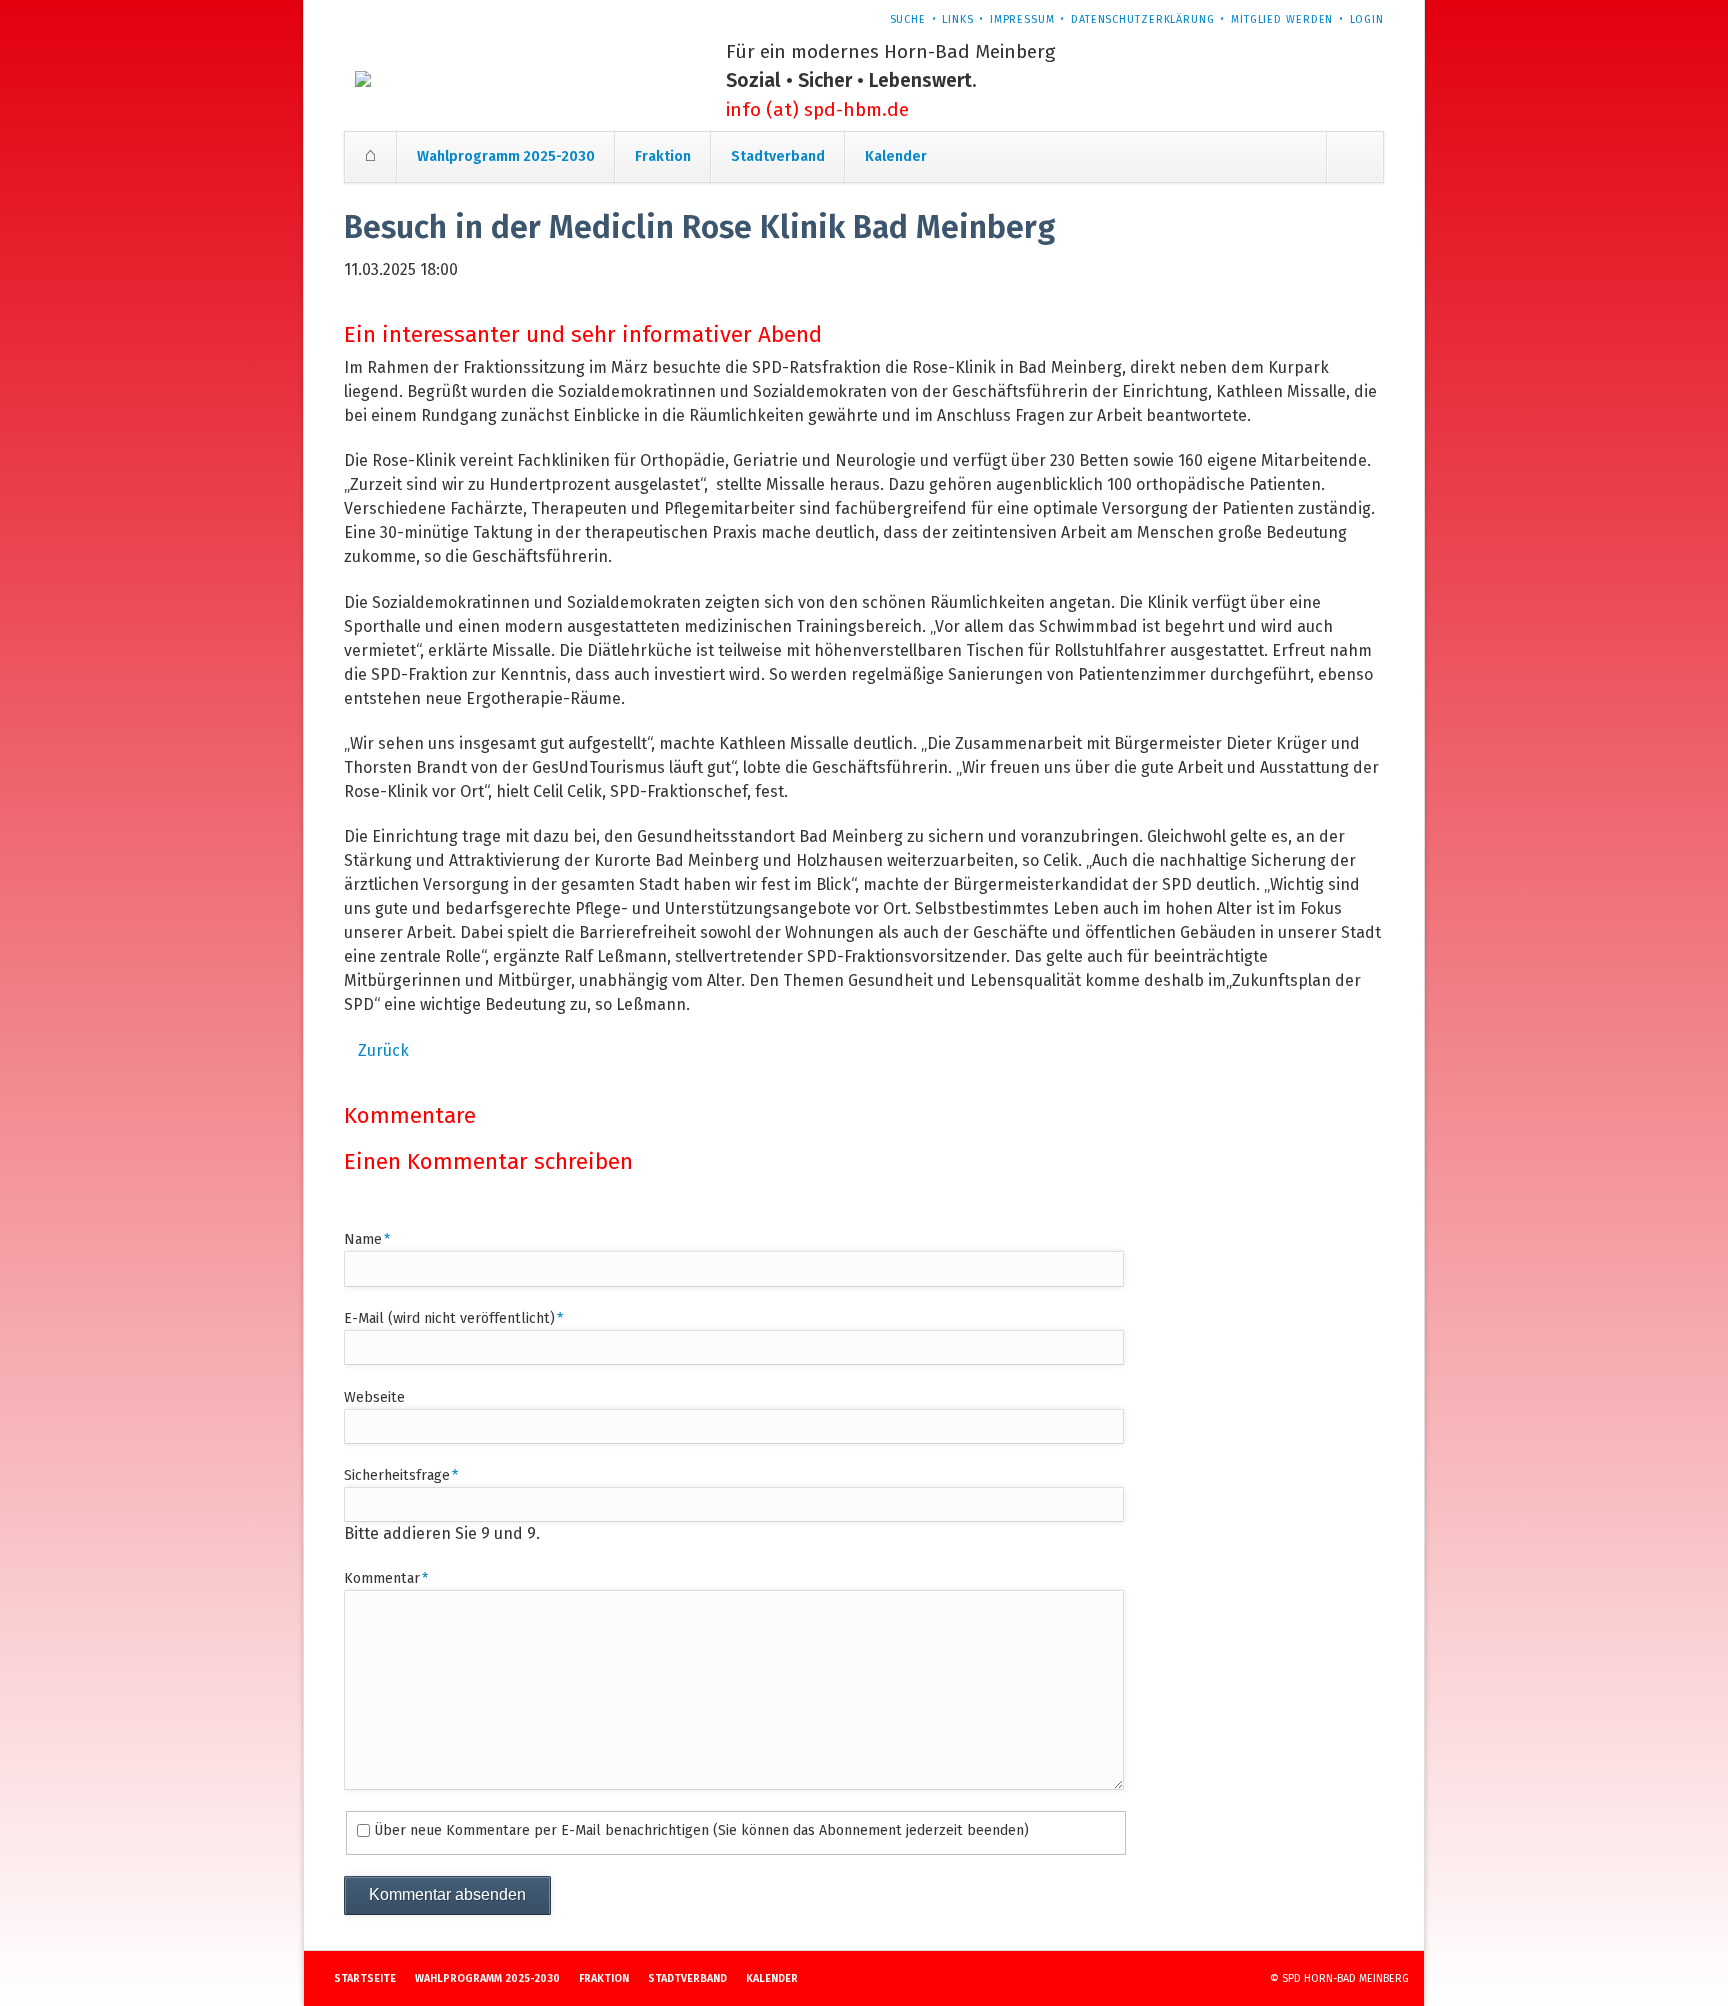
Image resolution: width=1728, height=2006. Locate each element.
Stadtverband (778, 156)
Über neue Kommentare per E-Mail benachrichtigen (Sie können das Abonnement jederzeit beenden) (701, 1830)
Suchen (1354, 157)
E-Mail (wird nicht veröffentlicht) (453, 1318)
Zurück (383, 1050)
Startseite (370, 156)
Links (957, 19)
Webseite (374, 1397)
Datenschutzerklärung (1143, 19)
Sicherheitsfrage (401, 1475)
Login (1367, 19)
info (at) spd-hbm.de (817, 109)
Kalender (896, 156)
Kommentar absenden (447, 1894)
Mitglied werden (1282, 19)
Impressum (1022, 19)
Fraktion (663, 156)
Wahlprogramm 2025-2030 (506, 156)
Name (377, 1239)
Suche (908, 19)
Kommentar (386, 1578)
